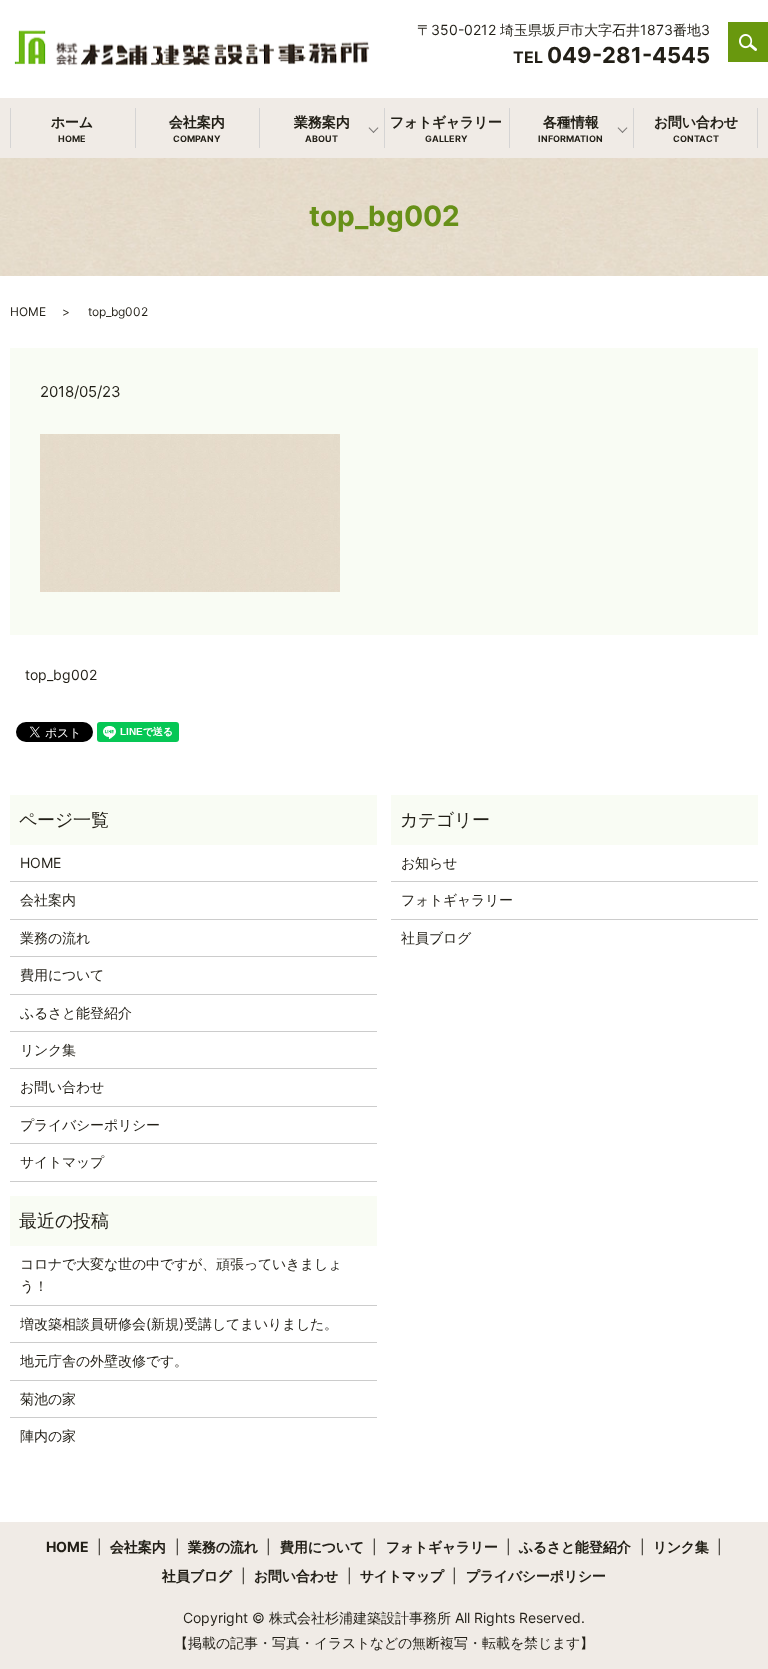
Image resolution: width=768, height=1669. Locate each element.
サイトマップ (62, 1161)
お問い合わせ (696, 128)
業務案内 (322, 128)
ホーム (72, 128)
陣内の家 (48, 1435)
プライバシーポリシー (90, 1124)
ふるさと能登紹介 (76, 1012)
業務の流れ (55, 937)
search (758, 52)
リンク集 (48, 1049)
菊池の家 (48, 1398)
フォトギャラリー (446, 128)
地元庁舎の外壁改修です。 (104, 1360)
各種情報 (570, 128)
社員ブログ (436, 937)
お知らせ (429, 862)
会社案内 (197, 128)
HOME (28, 311)
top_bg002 (61, 674)
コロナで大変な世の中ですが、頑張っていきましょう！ (181, 1274)
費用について (62, 974)
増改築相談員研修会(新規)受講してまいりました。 (179, 1323)
